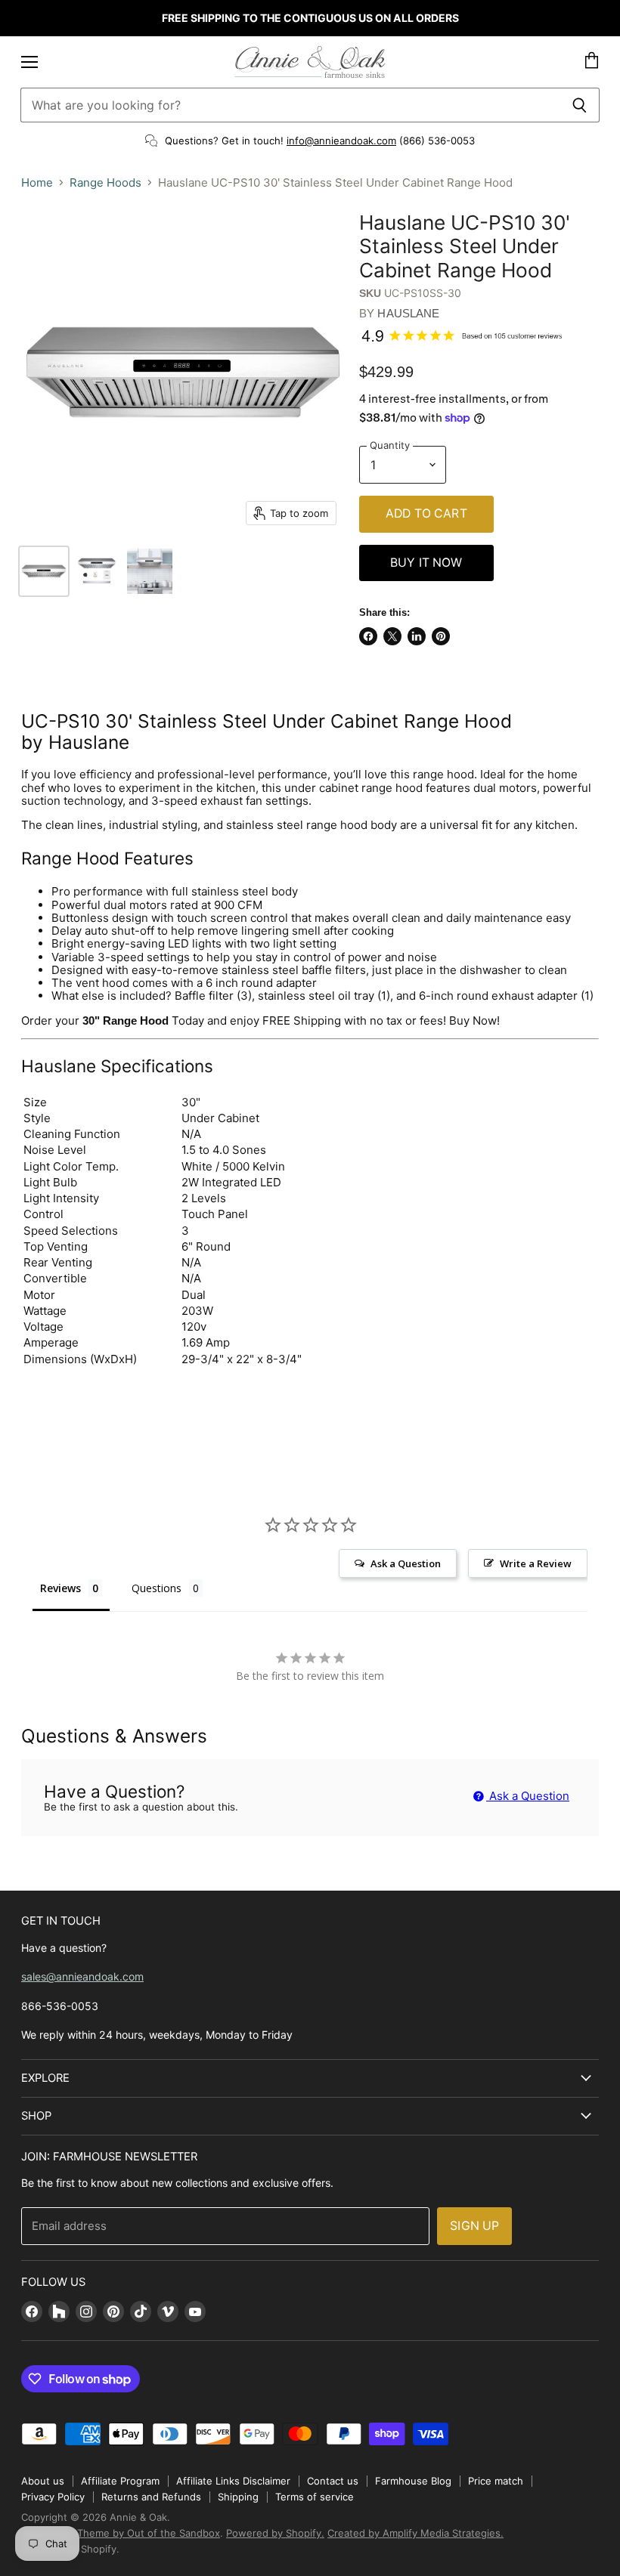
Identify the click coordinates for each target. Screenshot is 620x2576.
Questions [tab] (157, 1588)
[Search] (580, 105)
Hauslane (408, 313)
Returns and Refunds (151, 2497)
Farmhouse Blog (413, 2481)
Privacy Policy (53, 2497)
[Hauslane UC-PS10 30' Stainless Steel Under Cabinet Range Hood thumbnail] (44, 571)
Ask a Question (528, 1796)
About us (43, 2481)
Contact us (333, 2481)
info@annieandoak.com (341, 141)
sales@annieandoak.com (82, 1976)
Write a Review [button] (536, 1563)
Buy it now (426, 563)
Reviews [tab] (60, 1588)
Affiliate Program (120, 2481)
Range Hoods (105, 182)
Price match (496, 2481)
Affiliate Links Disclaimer (233, 2481)
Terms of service (315, 2497)
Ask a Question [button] (406, 1563)
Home (37, 182)
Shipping (238, 2497)
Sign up (474, 2226)
